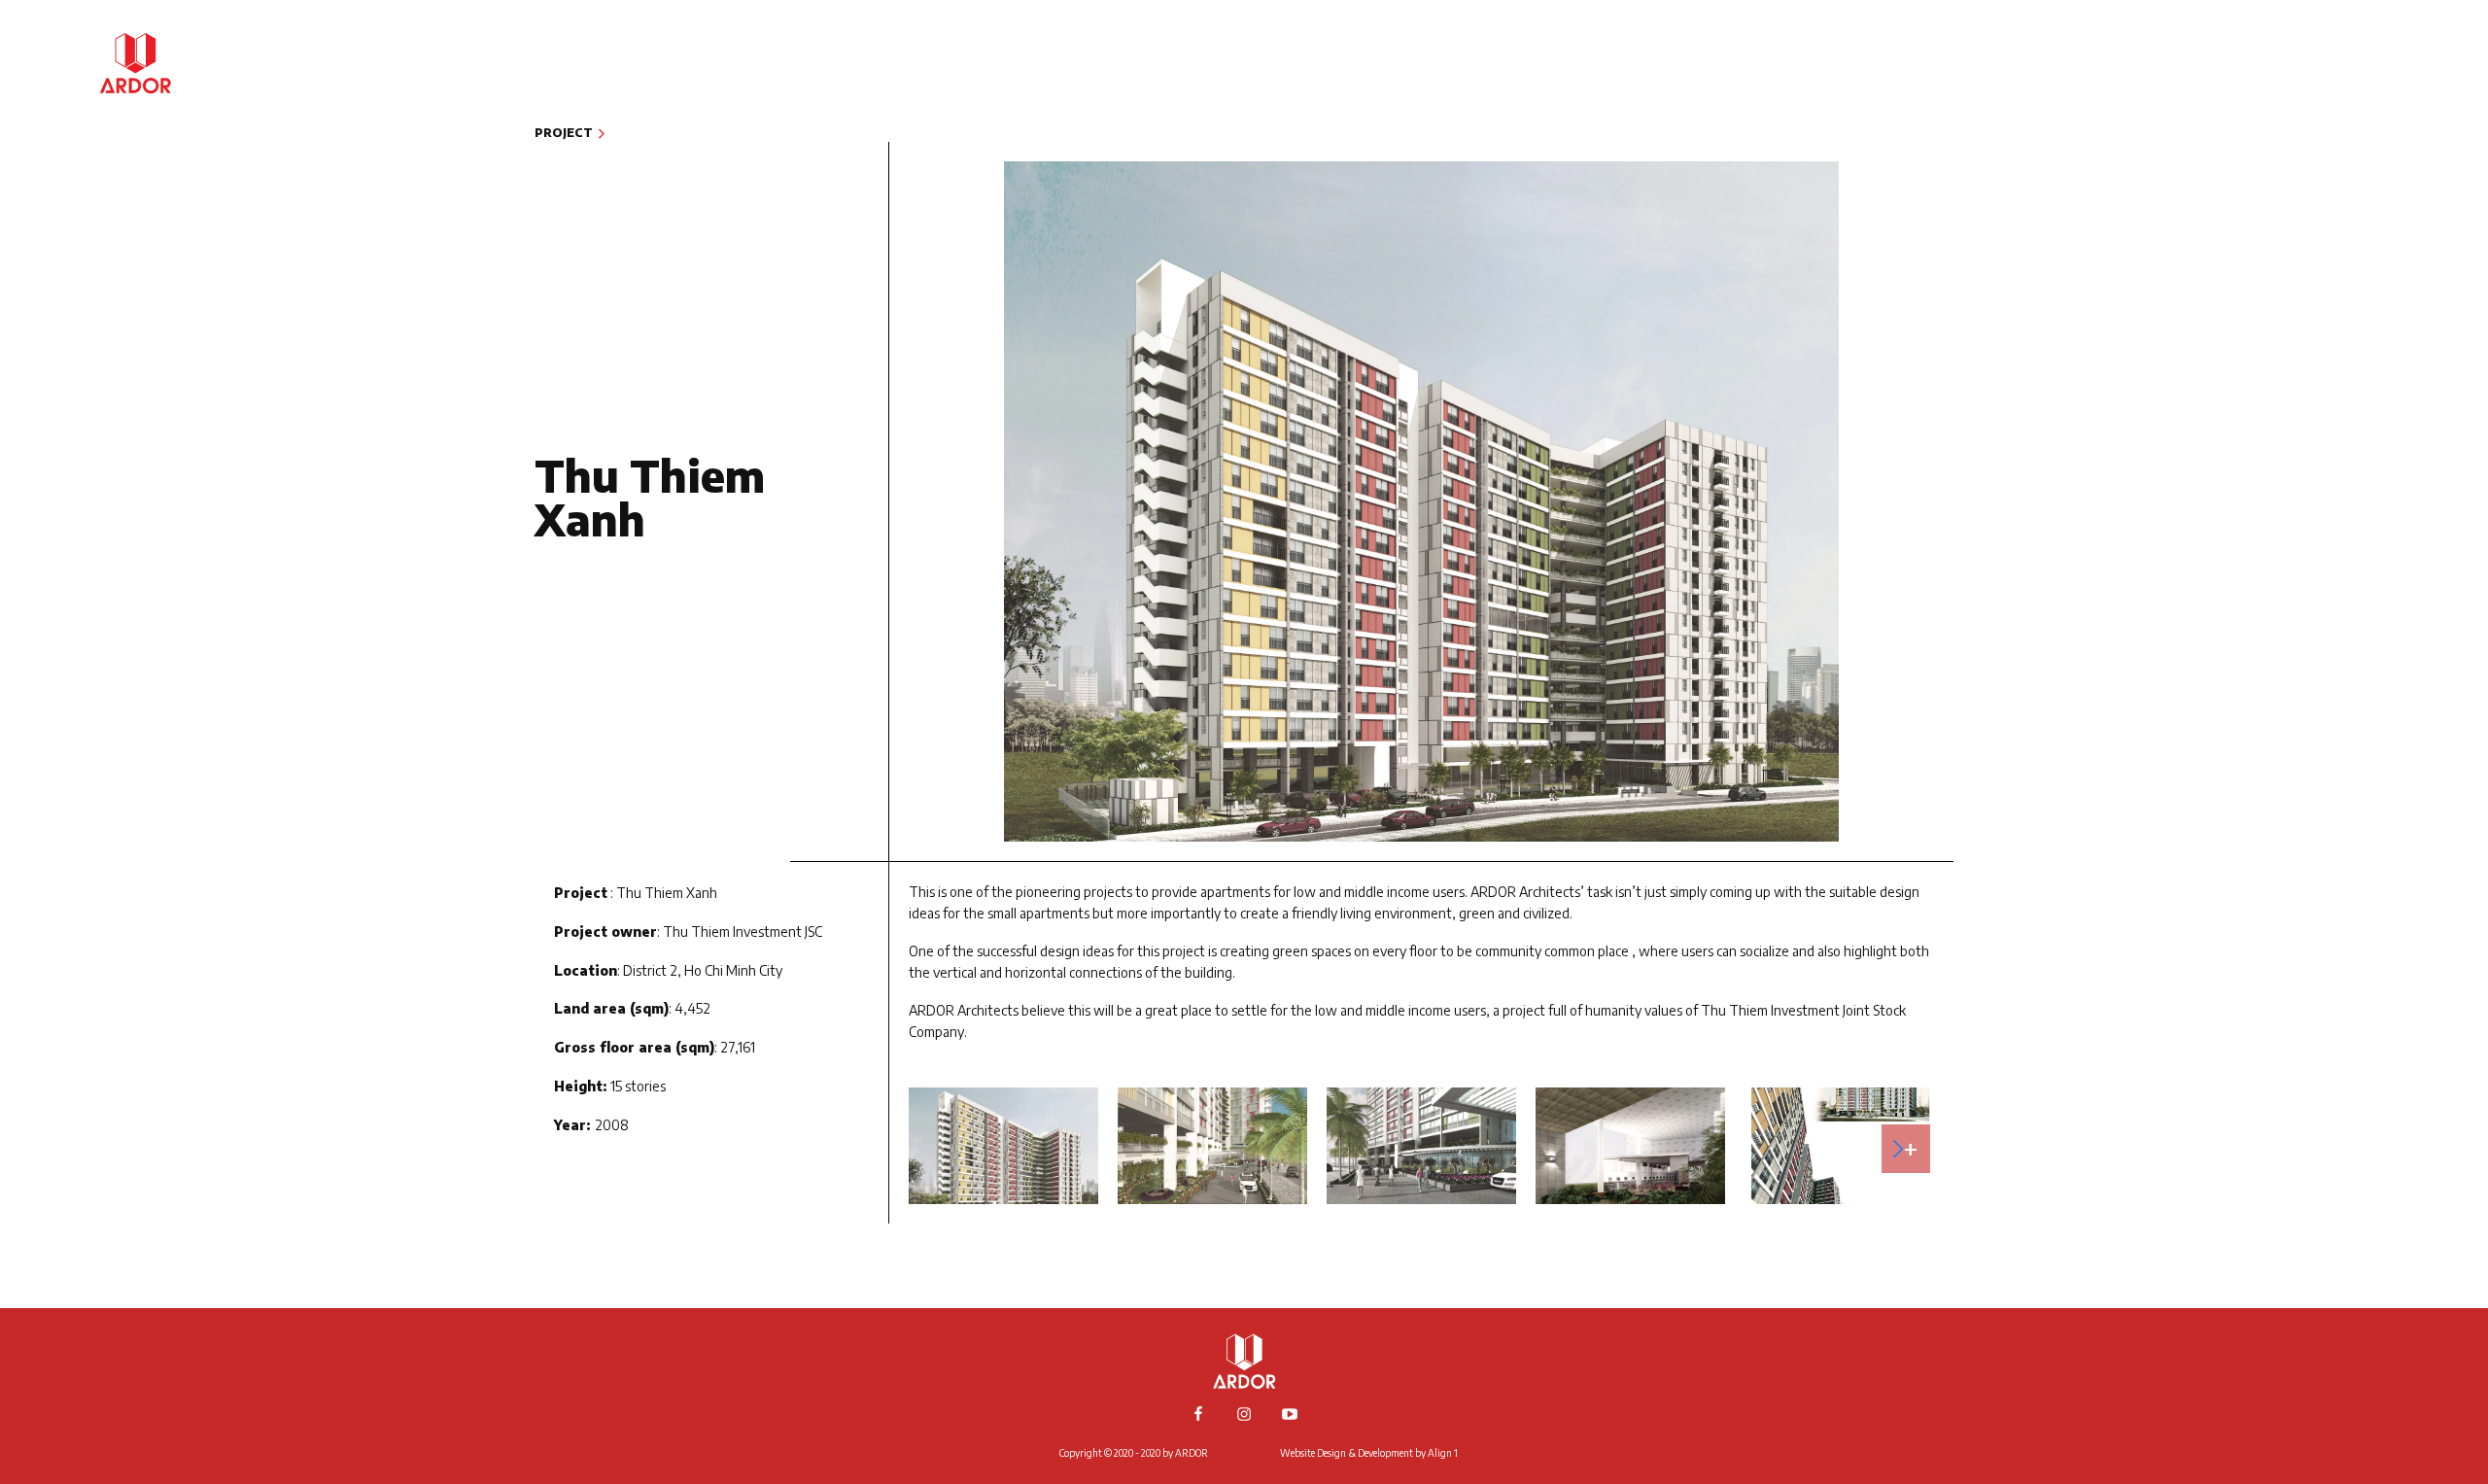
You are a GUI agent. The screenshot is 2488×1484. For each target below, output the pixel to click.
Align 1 (1443, 1453)
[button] (1906, 1149)
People (2370, 134)
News (2377, 104)
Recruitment (2345, 164)
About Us (2361, 45)
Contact (2363, 193)
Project (2367, 74)
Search (2370, 222)
